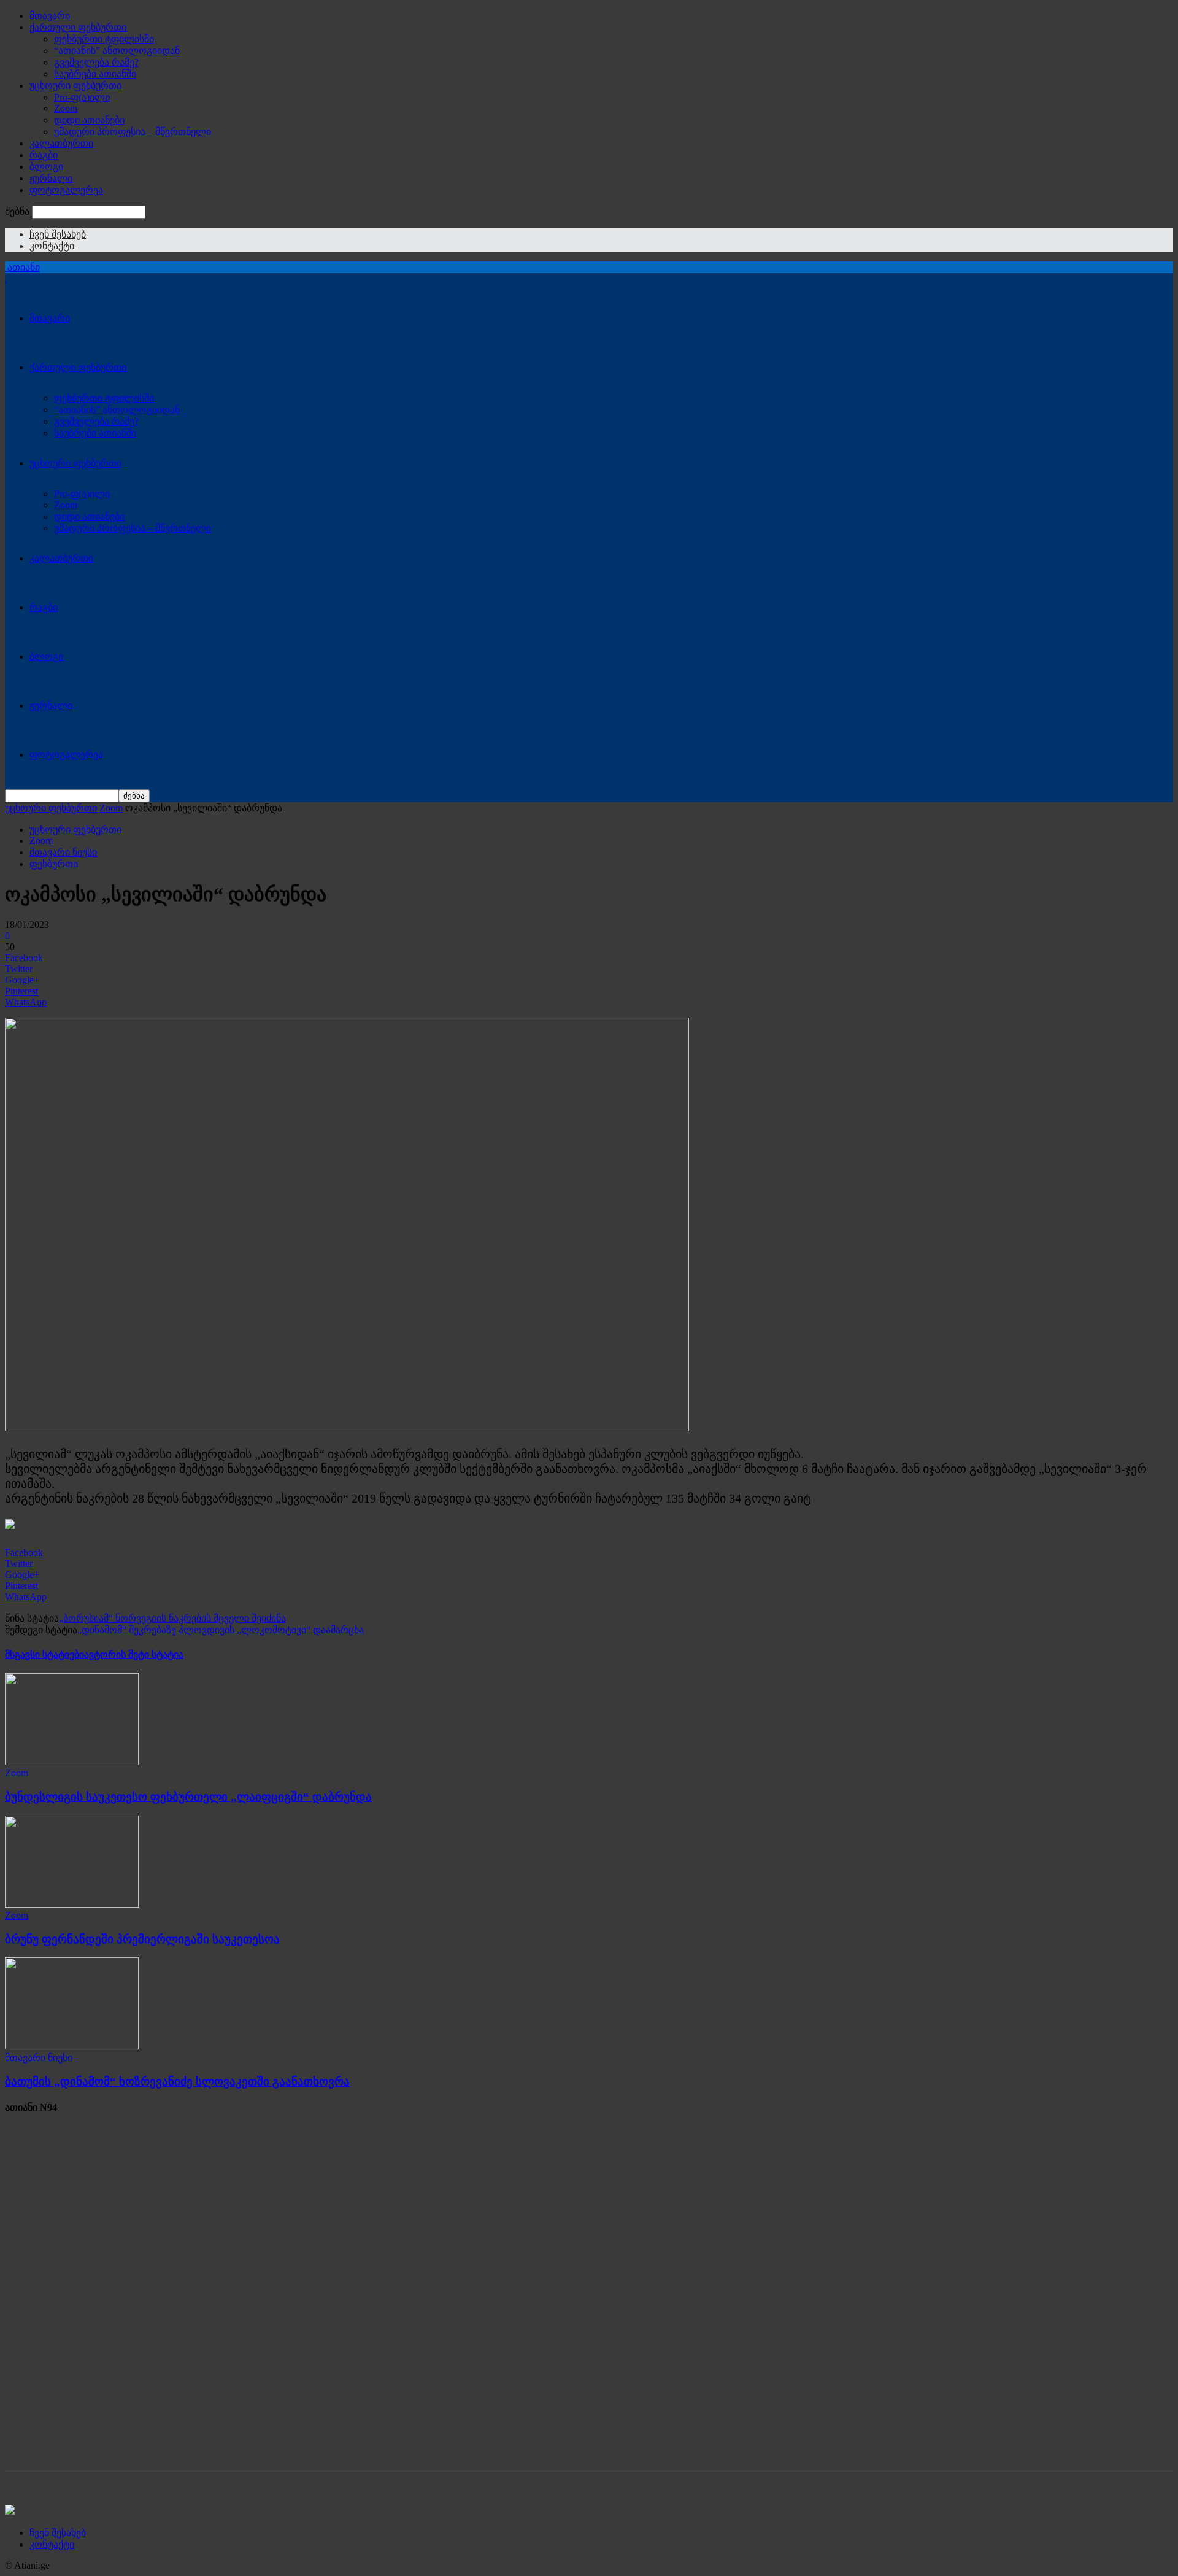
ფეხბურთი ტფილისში (104, 39)
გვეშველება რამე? (96, 62)
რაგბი (44, 155)
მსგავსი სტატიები (44, 1654)
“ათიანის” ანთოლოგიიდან (117, 51)
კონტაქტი (52, 246)
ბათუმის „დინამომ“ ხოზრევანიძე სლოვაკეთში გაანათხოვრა (177, 2082)
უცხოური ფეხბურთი (75, 86)
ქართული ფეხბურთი (78, 27)
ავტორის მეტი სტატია (134, 1654)
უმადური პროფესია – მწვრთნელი (133, 132)
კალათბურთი (61, 143)
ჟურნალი (51, 178)
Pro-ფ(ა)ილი (82, 97)
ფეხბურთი (54, 864)
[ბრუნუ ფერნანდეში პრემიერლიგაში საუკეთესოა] (72, 1904)
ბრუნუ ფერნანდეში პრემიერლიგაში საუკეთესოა (142, 1939)
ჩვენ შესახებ (58, 234)
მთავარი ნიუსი (63, 852)
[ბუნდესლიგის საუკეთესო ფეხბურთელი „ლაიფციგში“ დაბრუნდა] (72, 1762)
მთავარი (50, 16)
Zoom (66, 108)
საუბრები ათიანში (95, 74)
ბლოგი (46, 167)
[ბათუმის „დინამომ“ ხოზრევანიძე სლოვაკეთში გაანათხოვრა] (72, 2046)
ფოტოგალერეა (66, 190)
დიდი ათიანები (89, 120)
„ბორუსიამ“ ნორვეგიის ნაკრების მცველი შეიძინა (172, 1618)
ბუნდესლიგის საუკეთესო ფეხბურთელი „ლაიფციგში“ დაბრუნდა (188, 1797)
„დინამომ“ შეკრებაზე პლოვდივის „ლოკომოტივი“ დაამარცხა (221, 1630)
